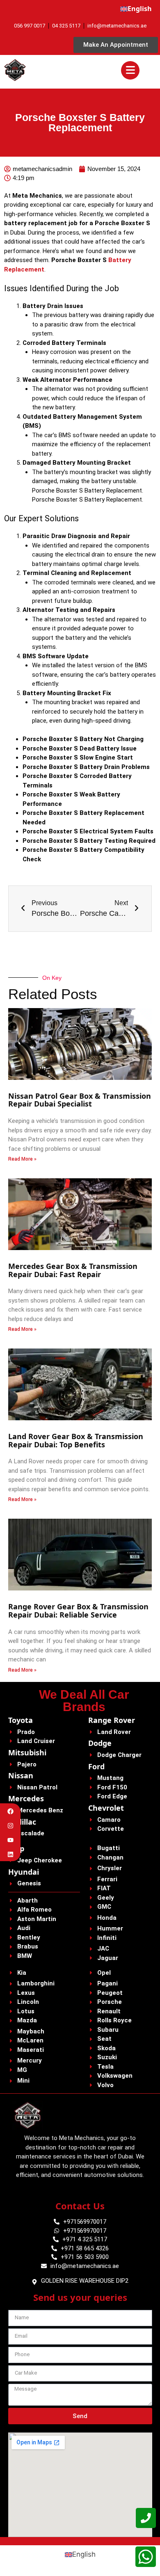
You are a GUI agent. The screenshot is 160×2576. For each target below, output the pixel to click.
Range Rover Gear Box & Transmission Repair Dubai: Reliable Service (78, 1611)
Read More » (22, 1159)
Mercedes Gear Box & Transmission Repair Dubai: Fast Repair (73, 1270)
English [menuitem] (84, 2554)
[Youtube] (10, 1840)
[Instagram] (10, 1826)
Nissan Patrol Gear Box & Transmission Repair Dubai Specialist (80, 1100)
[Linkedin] (10, 1854)
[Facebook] (10, 1811)
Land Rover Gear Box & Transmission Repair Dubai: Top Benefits (76, 1440)
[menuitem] (136, 9)
